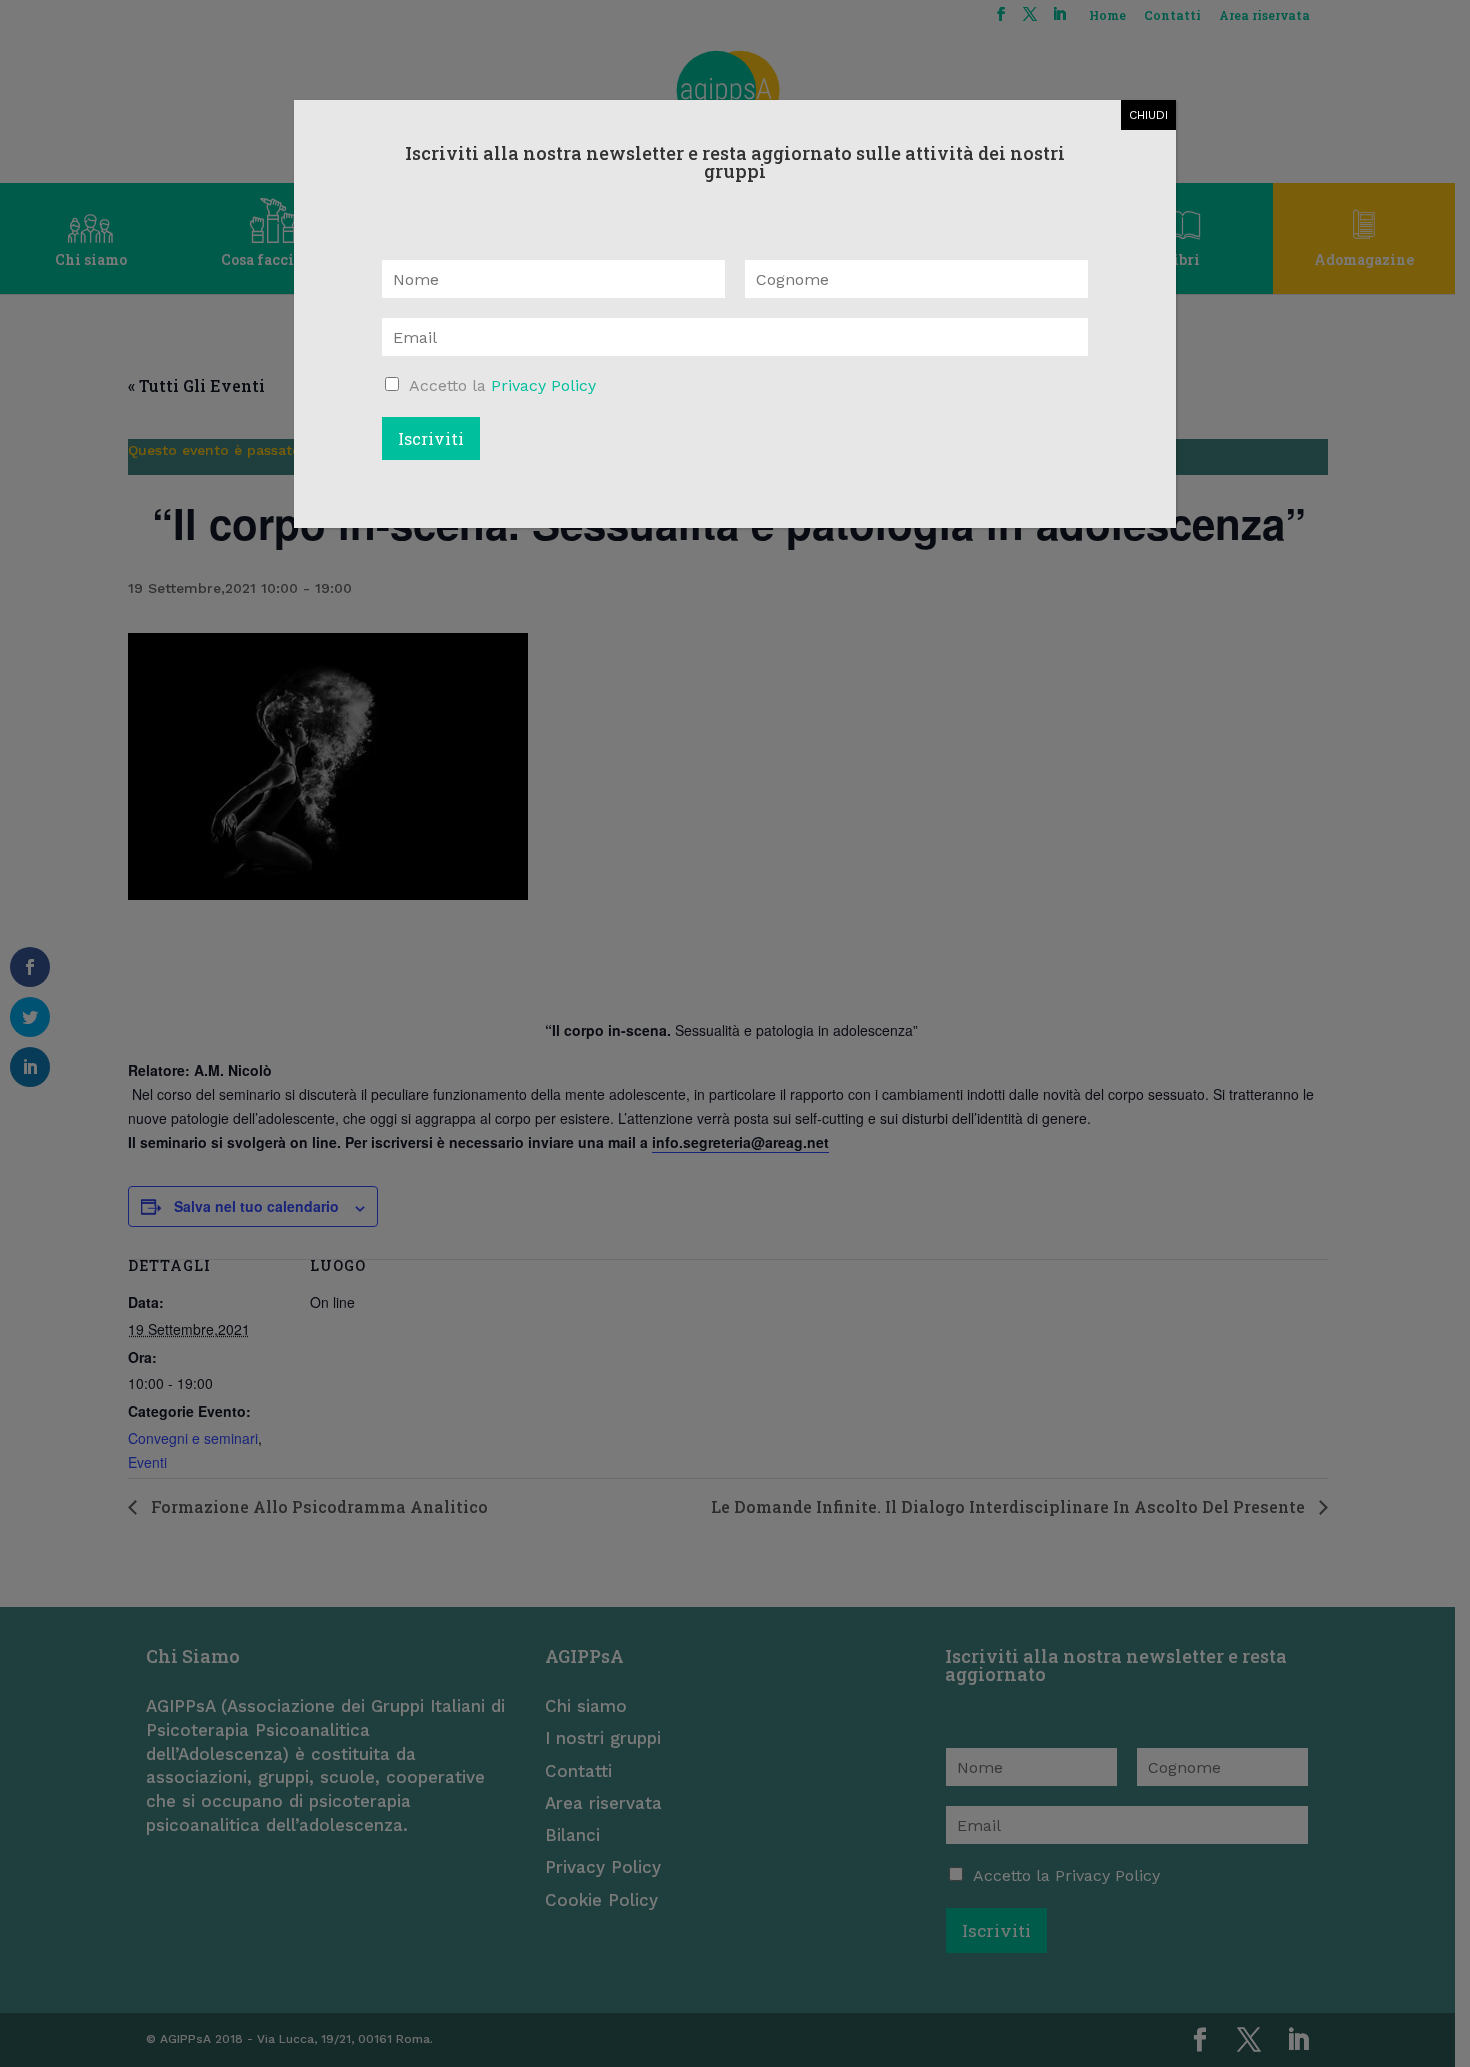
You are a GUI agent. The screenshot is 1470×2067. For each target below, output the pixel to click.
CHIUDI (1148, 115)
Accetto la (502, 385)
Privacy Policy (543, 385)
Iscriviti (431, 438)
